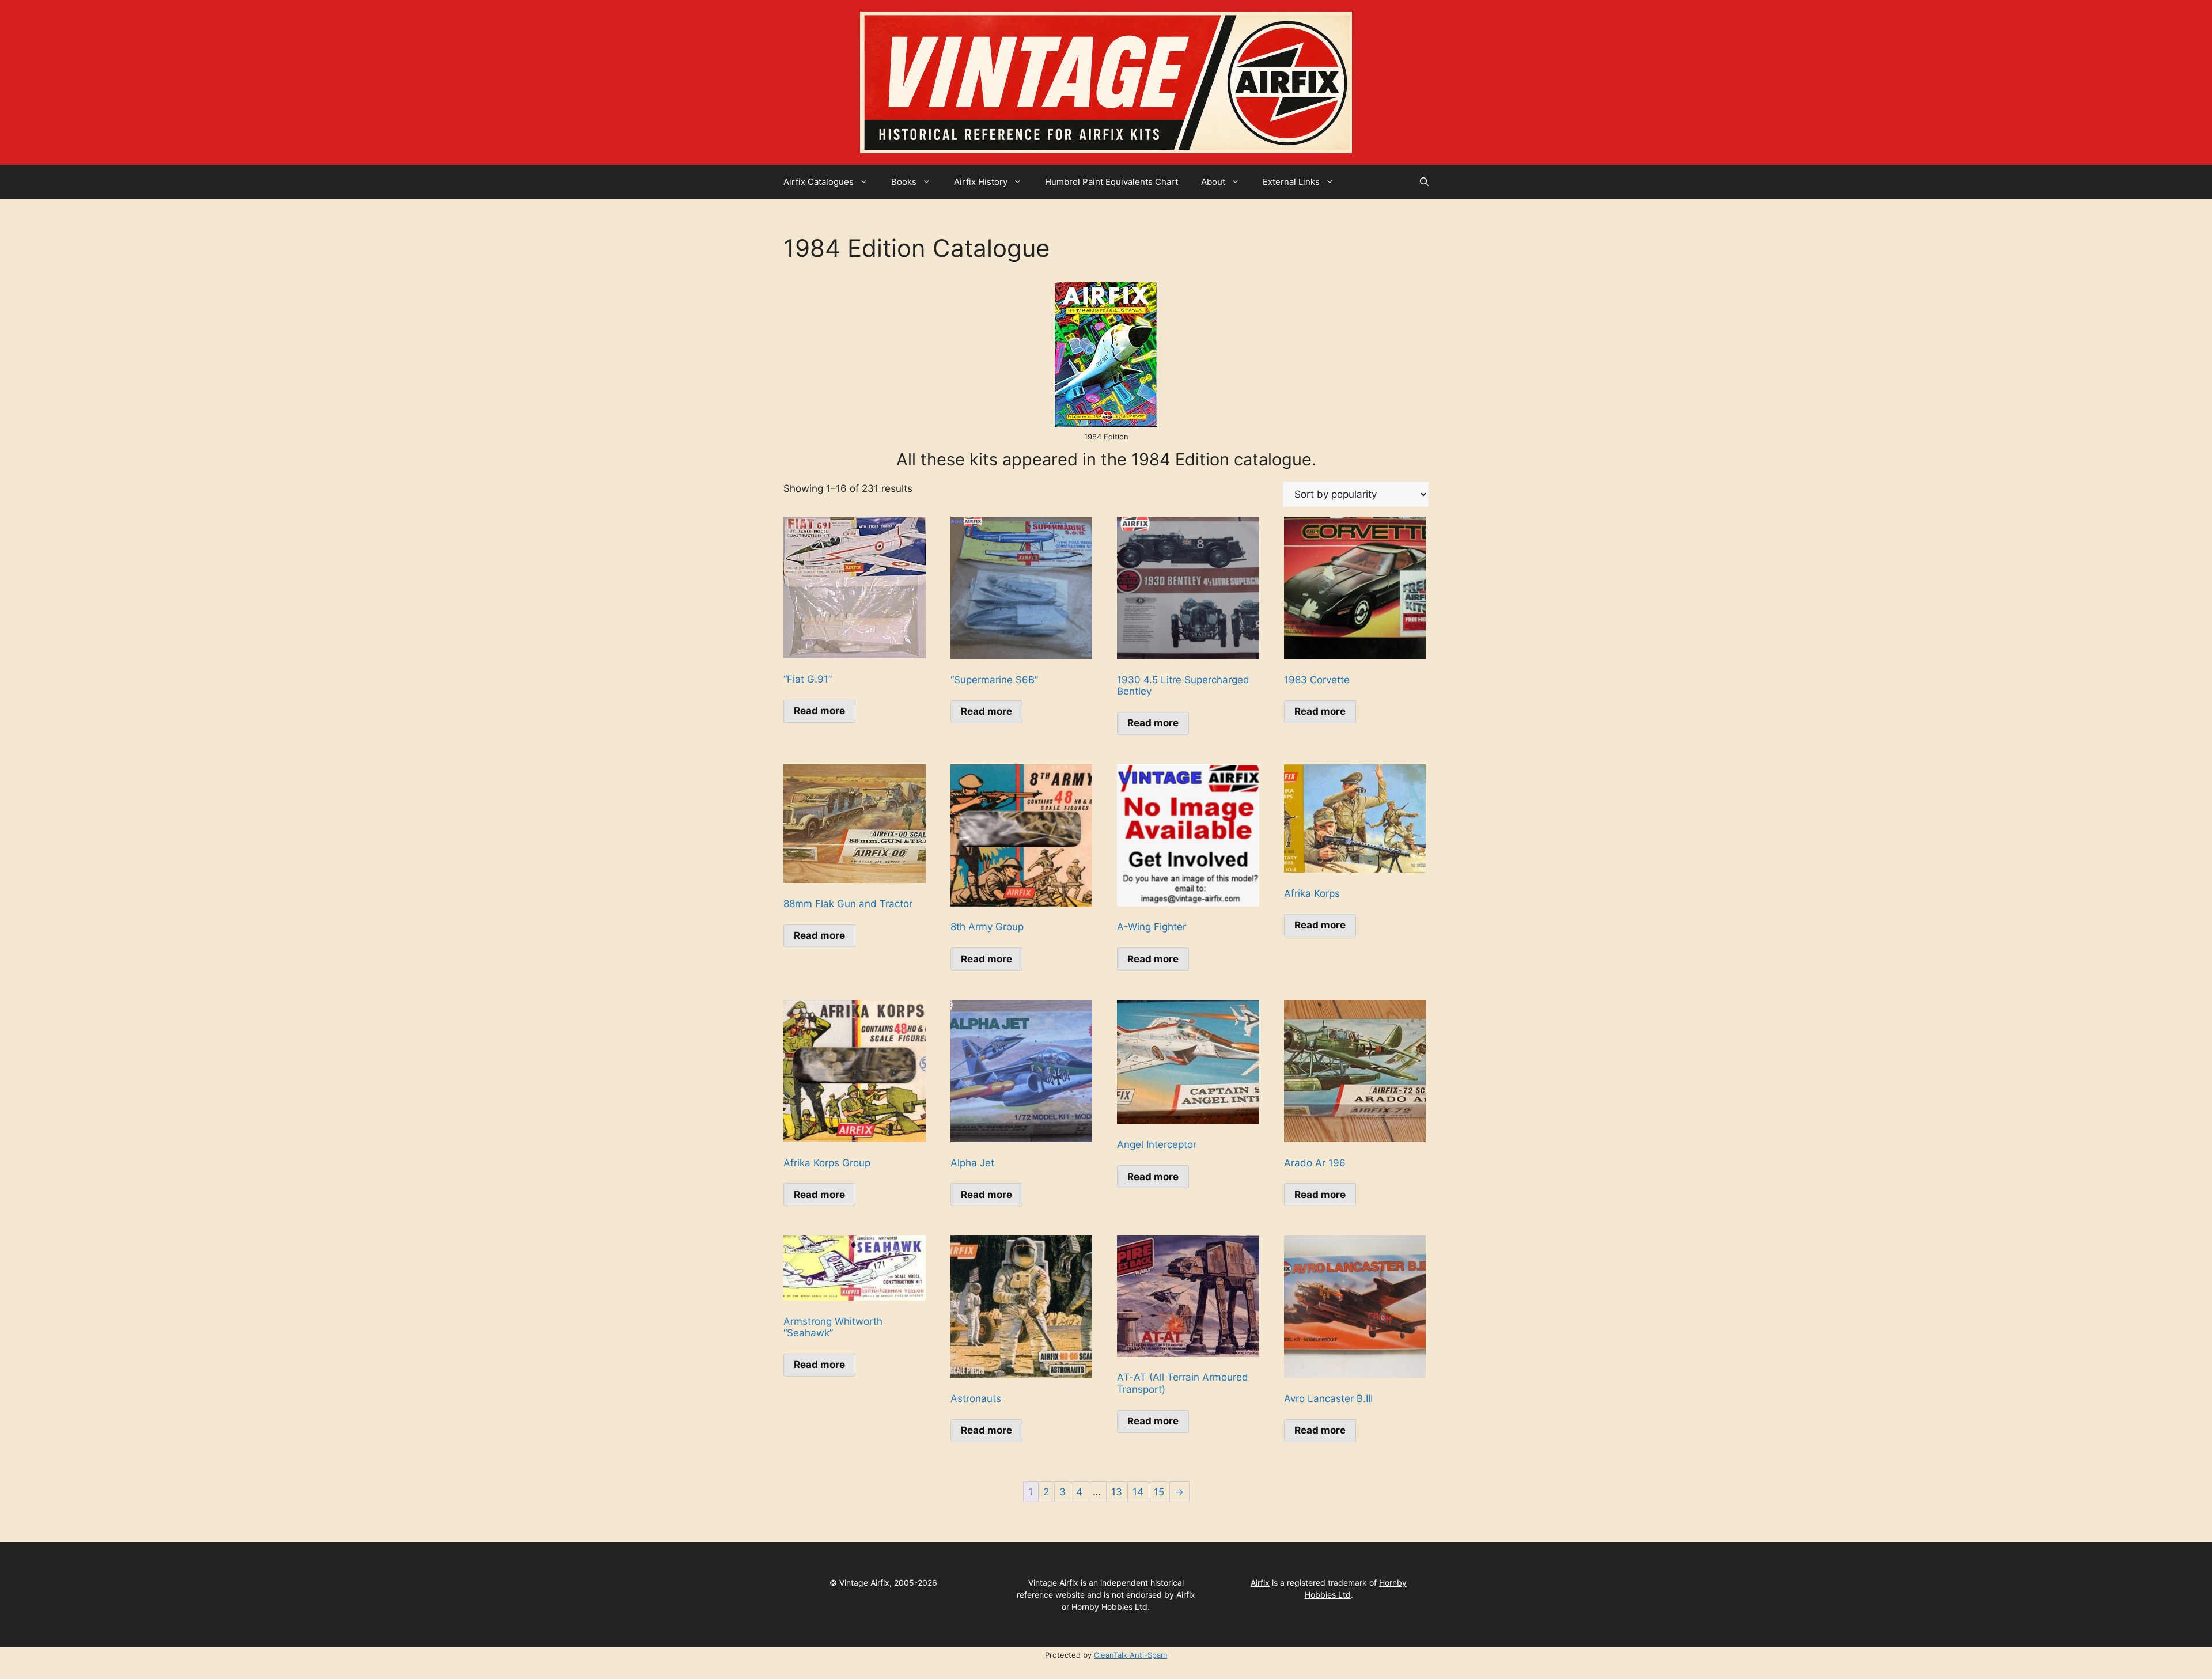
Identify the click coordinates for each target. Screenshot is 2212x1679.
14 (1138, 1492)
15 (1159, 1492)
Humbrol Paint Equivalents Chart (1111, 182)
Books (904, 182)
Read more (819, 711)
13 (1117, 1492)
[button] (1424, 182)
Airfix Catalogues (819, 182)
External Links (1291, 182)
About (1213, 182)
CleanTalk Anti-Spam (1130, 1655)
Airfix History (981, 182)
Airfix (1260, 1583)
